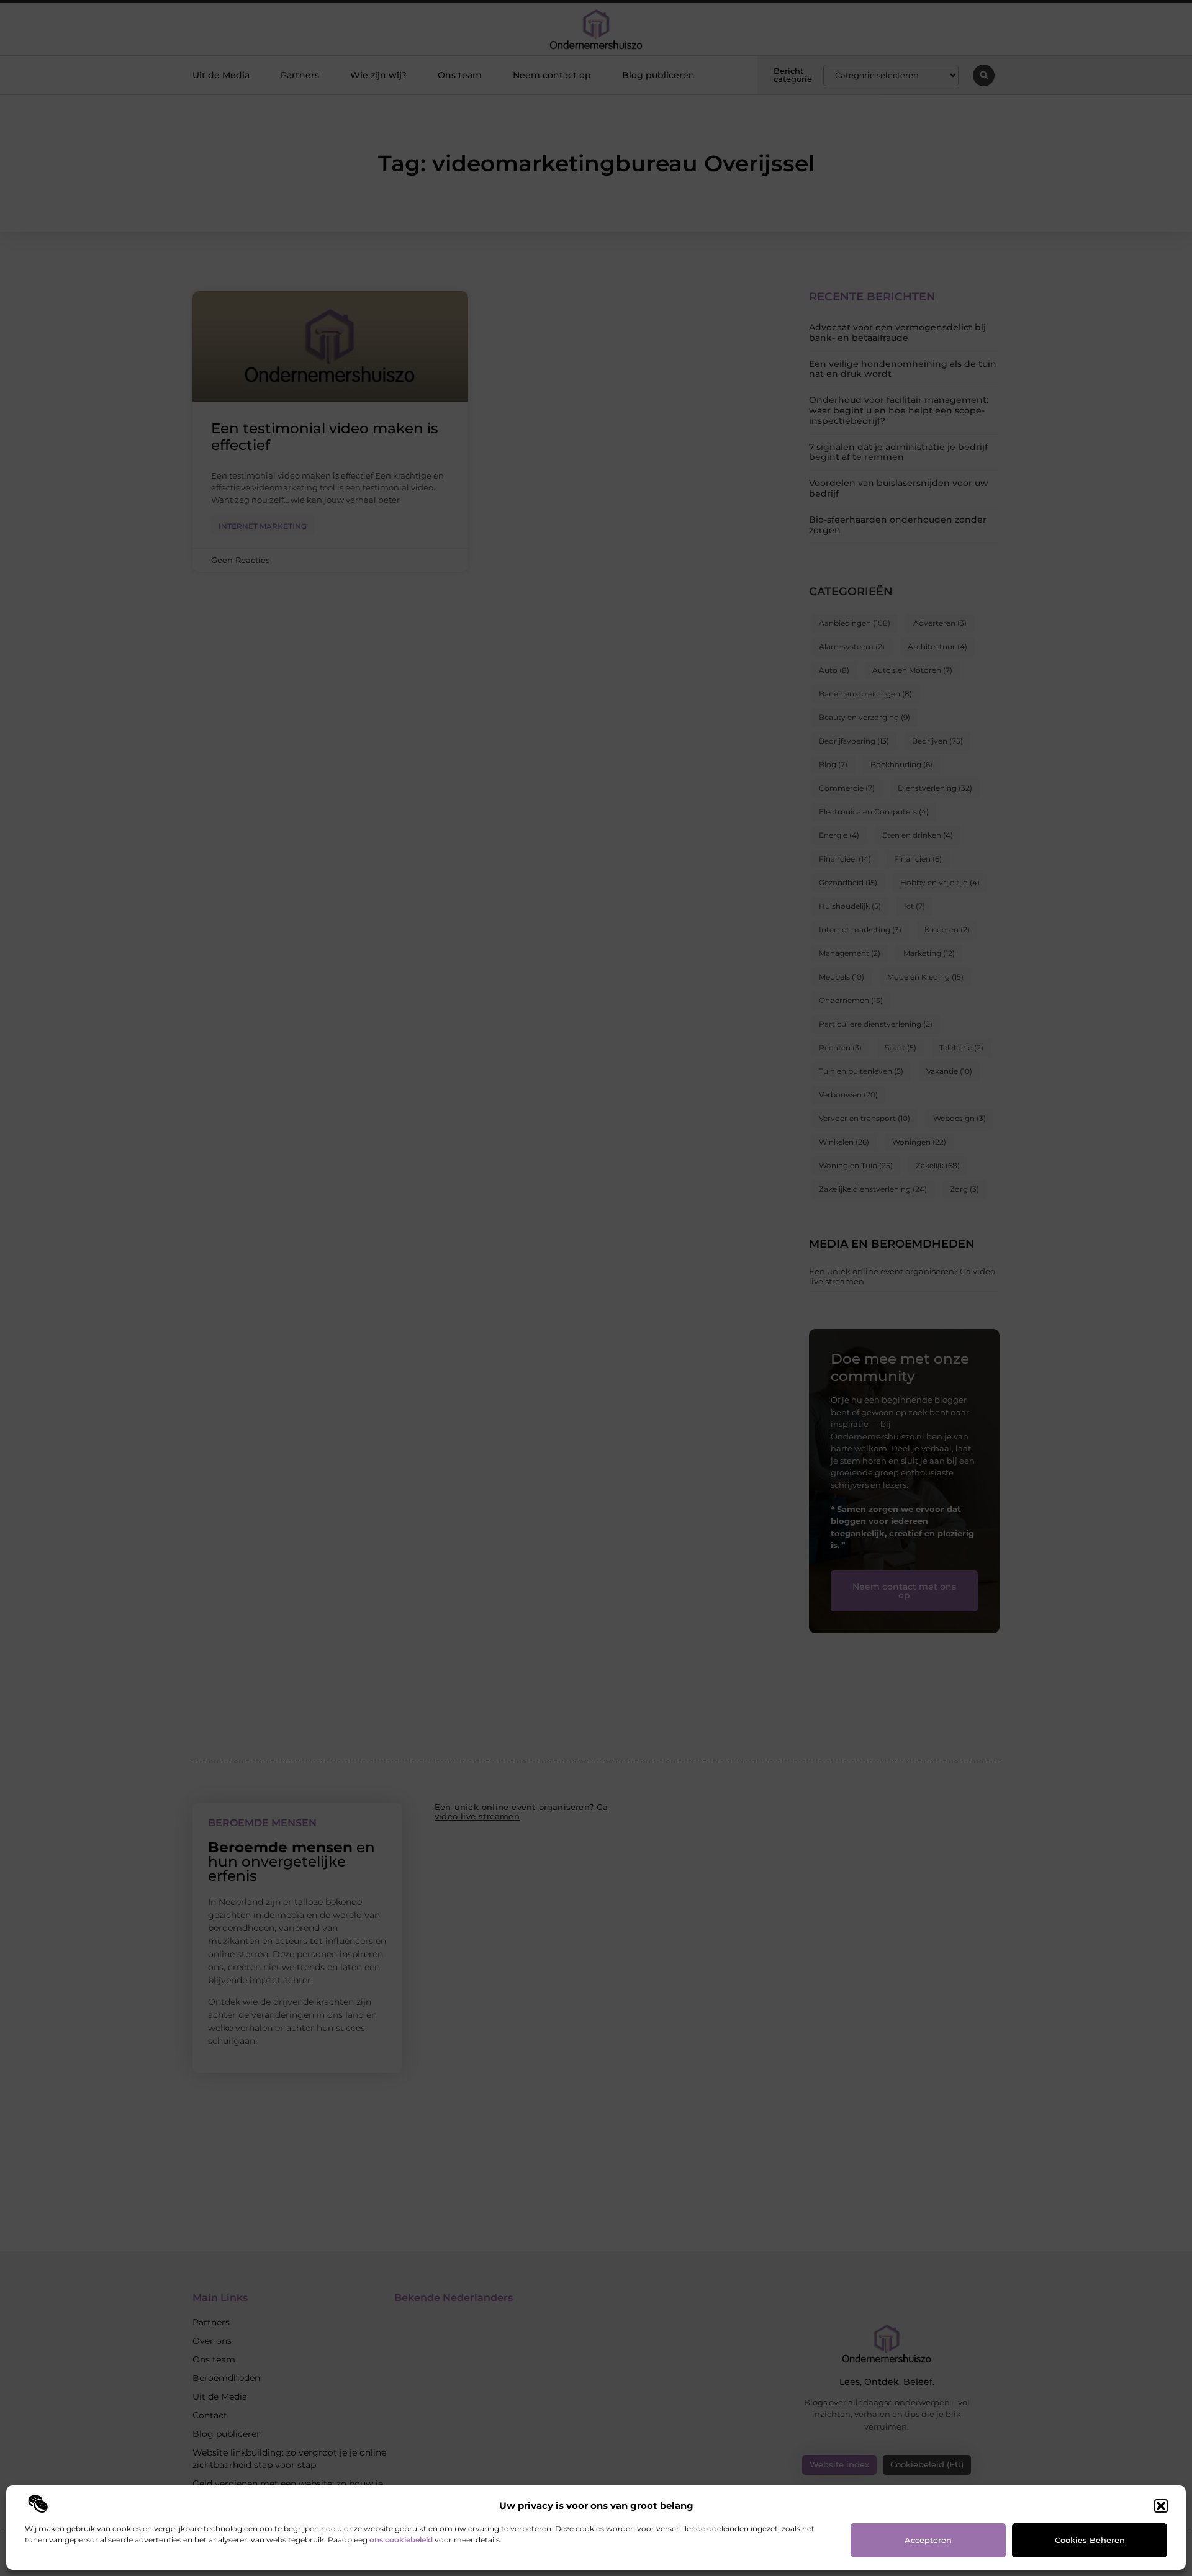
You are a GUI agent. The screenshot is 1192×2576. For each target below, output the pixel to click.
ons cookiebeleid (401, 2540)
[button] (1161, 2506)
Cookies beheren (1090, 2540)
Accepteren (928, 2540)
